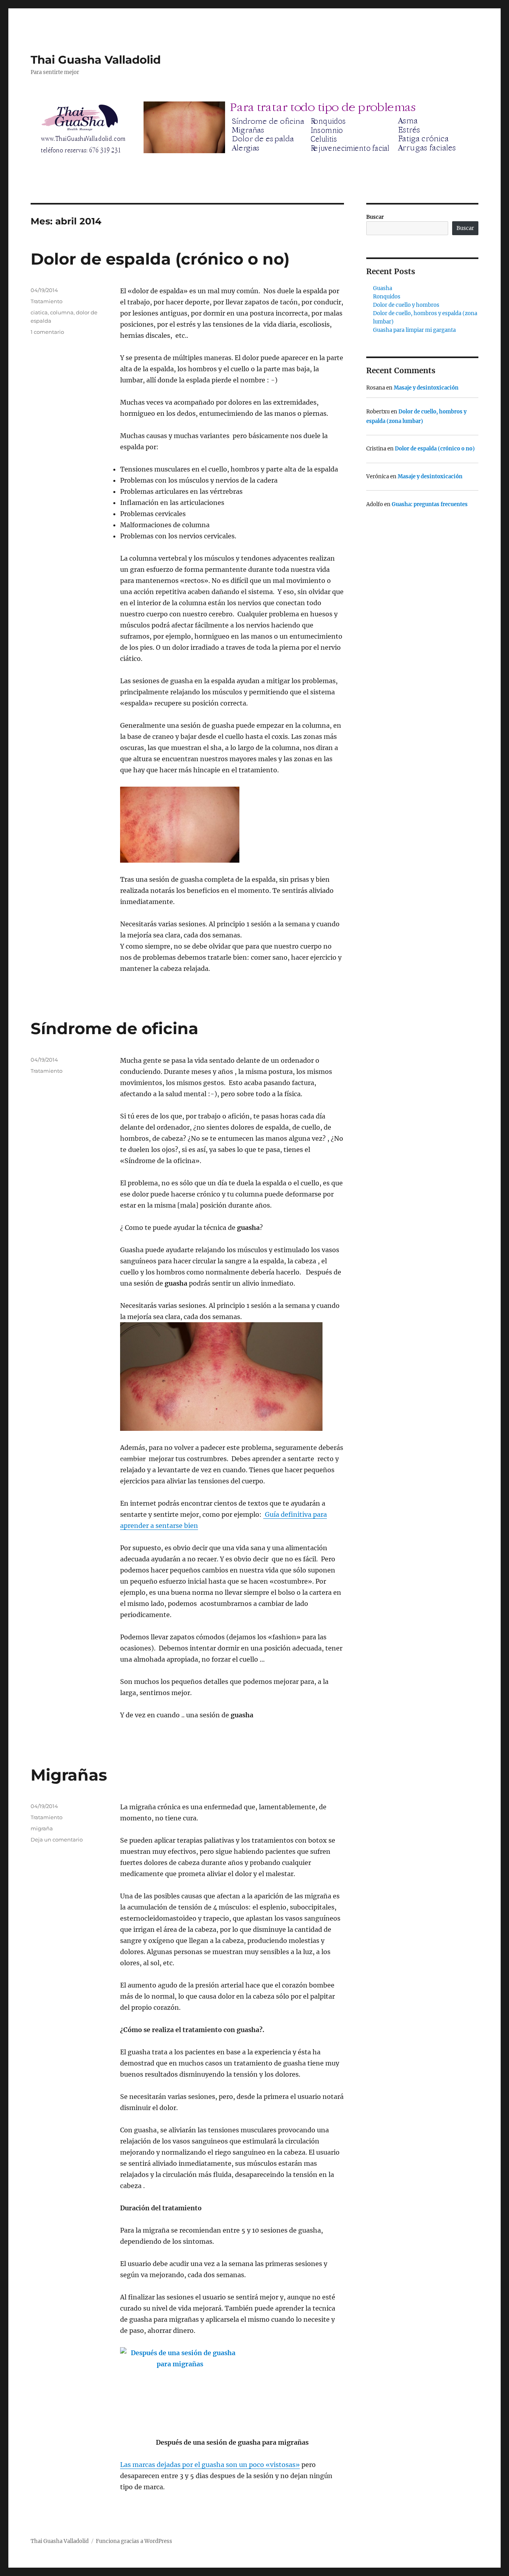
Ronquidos (387, 297)
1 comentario (47, 332)
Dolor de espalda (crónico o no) (160, 259)
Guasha (383, 288)
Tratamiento (47, 301)
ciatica (39, 312)
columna (62, 312)
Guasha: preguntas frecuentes (430, 504)
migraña (42, 1828)
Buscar (375, 217)
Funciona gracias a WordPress (134, 2541)
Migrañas (69, 1775)
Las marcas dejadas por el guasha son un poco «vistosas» (210, 2465)
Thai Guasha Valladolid (96, 60)
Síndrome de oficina (115, 1028)
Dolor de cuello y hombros (406, 305)
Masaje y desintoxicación (426, 388)
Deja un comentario (57, 1839)
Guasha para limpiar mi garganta (414, 330)
